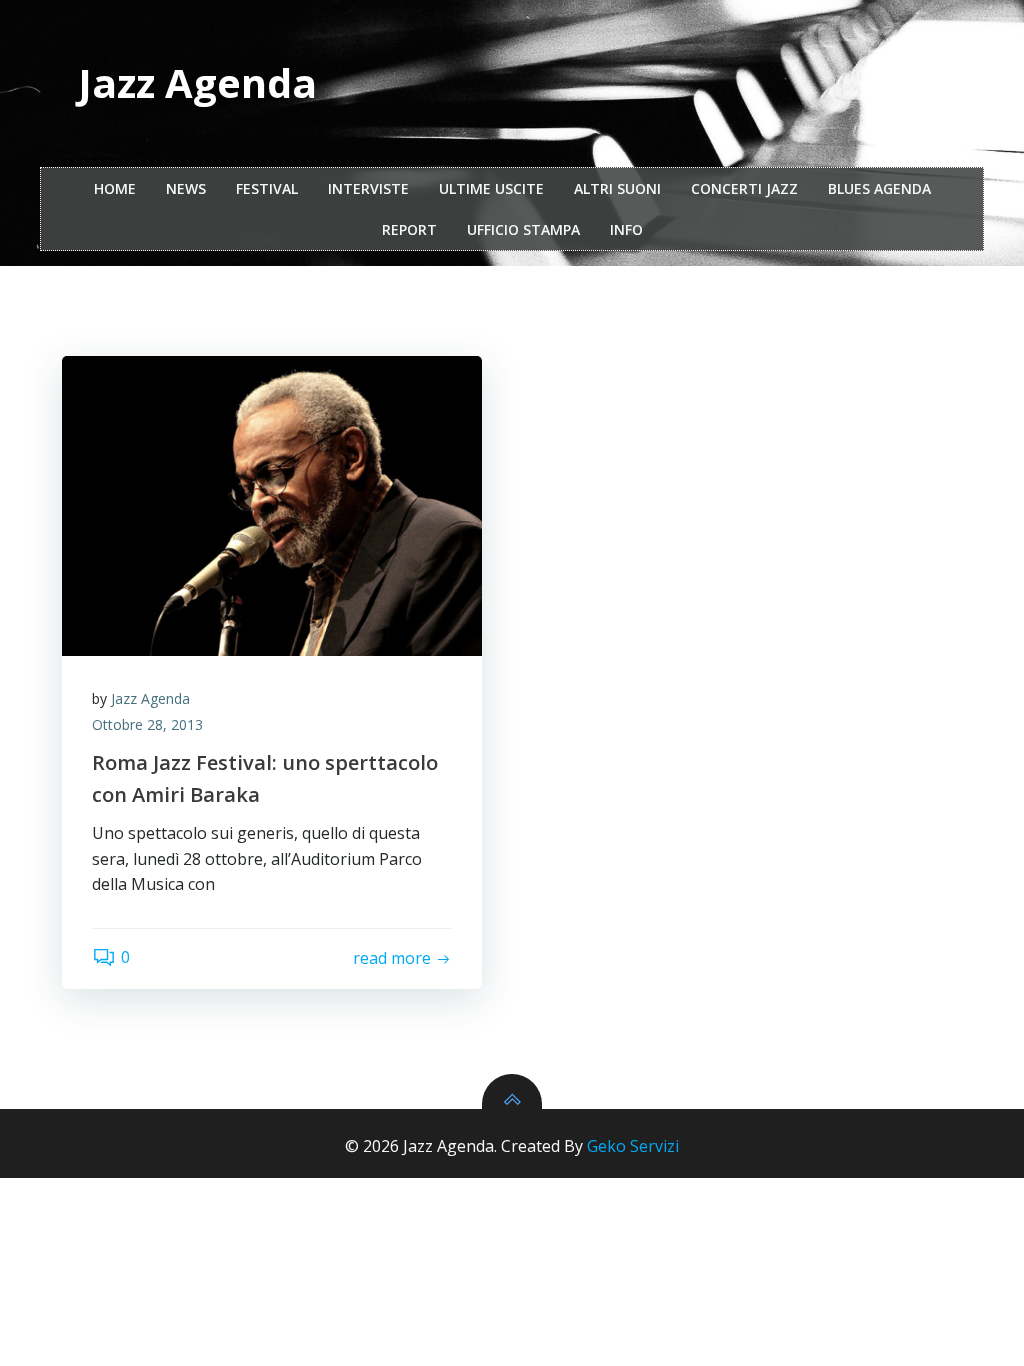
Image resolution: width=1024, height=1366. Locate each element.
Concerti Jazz (744, 188)
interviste (368, 188)
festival (267, 188)
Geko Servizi (633, 1146)
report (409, 229)
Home (115, 188)
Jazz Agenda (150, 698)
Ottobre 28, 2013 (147, 724)
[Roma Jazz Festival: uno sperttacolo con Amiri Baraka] (272, 506)
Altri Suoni (617, 188)
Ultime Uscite (491, 188)
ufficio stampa (523, 229)
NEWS (186, 188)
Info (626, 229)
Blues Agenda (879, 188)
